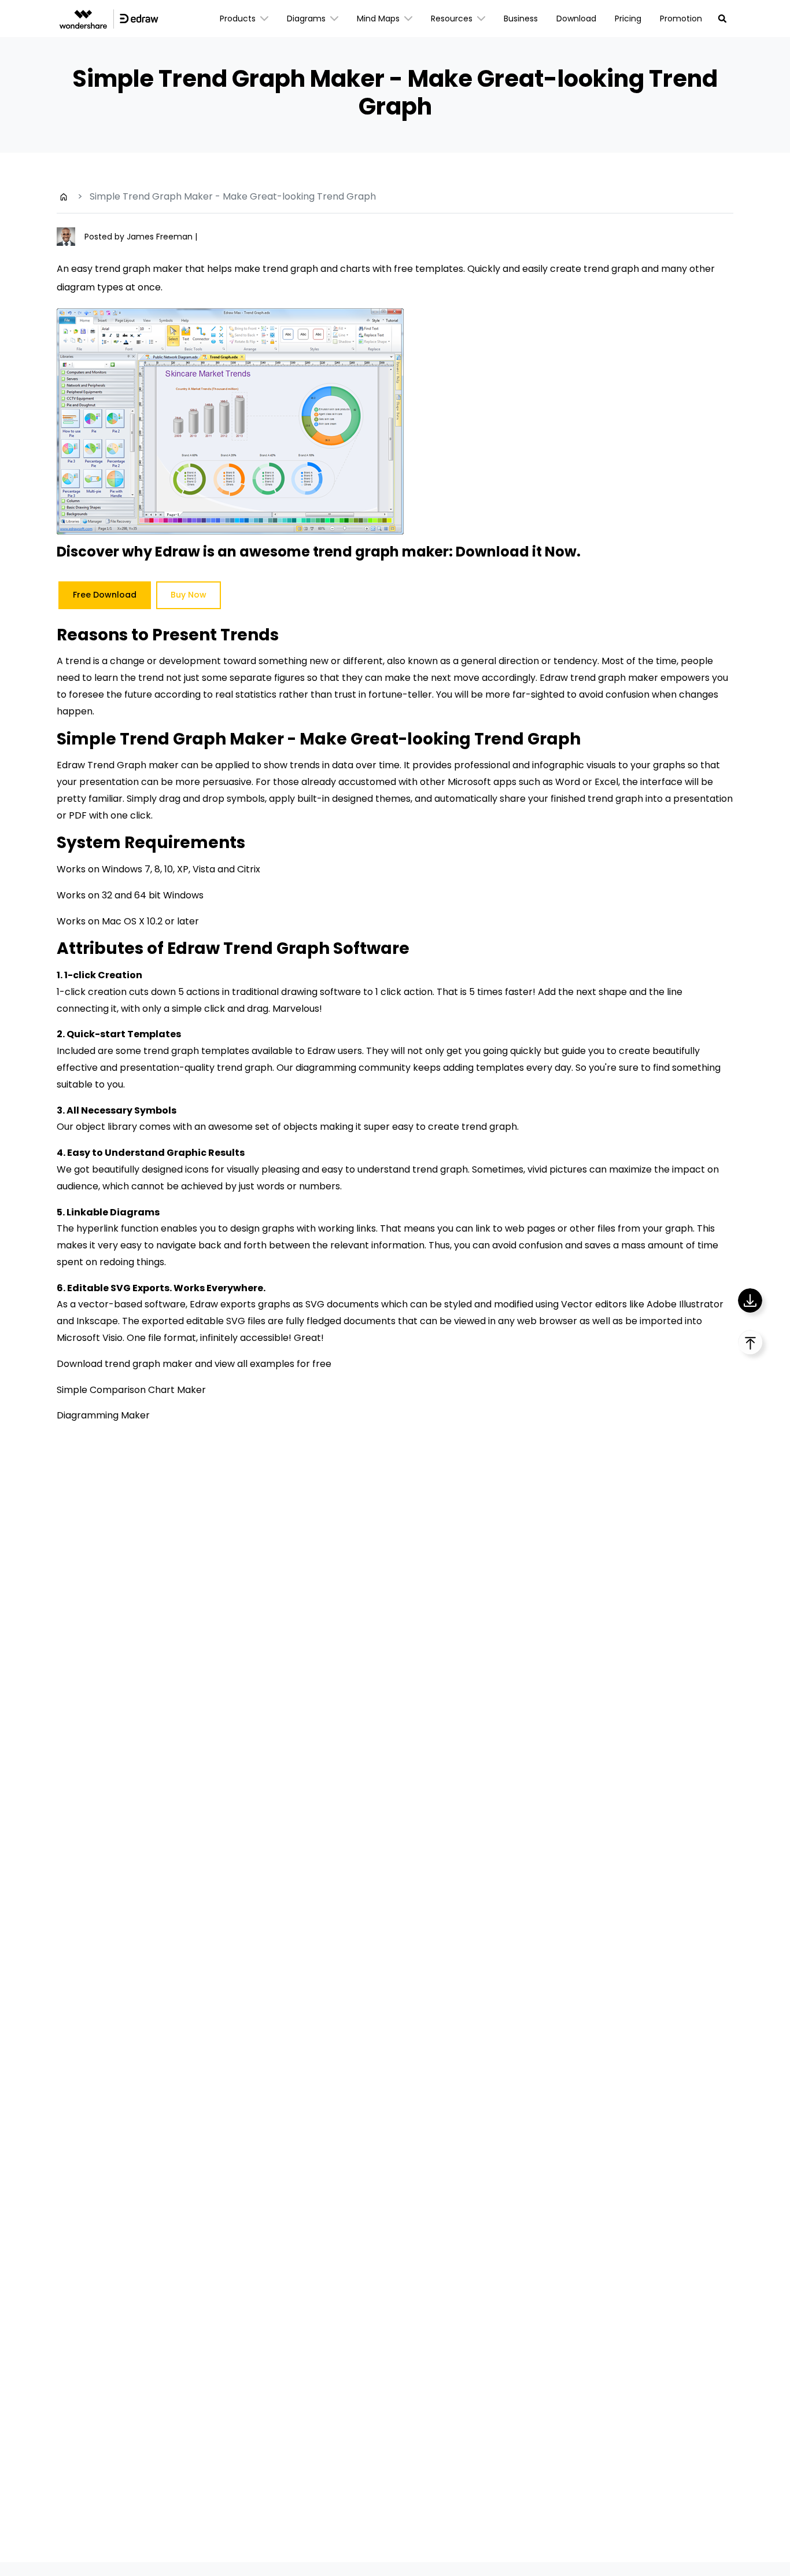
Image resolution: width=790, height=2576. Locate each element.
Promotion (681, 19)
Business (521, 19)
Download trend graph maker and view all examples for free (194, 1364)
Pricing (628, 19)
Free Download (105, 595)
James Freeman (161, 237)
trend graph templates (196, 1051)
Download (576, 19)
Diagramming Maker (103, 1415)
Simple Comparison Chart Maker (131, 1390)
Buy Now (189, 595)
